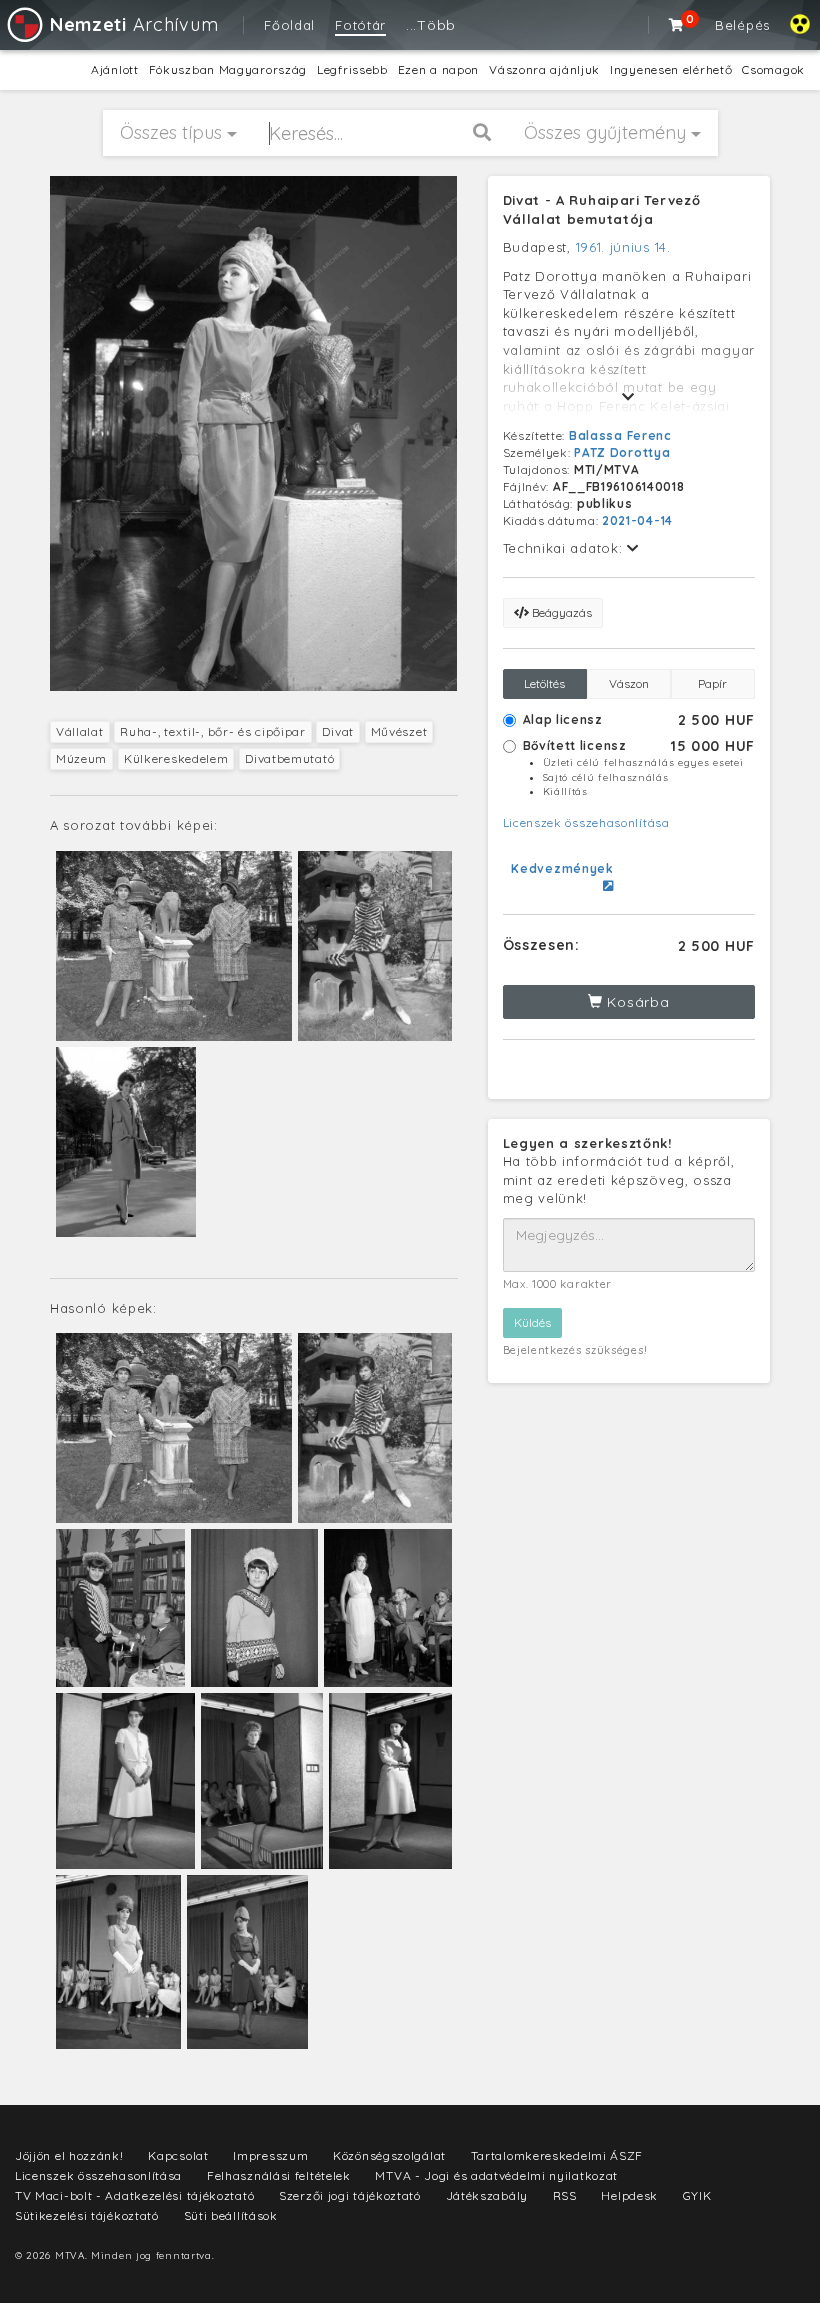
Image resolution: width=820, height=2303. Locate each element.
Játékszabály (487, 2195)
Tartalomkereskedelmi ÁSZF (557, 2155)
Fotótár (360, 25)
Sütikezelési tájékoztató (87, 2215)
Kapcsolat (178, 2155)
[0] (677, 25)
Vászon (629, 683)
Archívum (134, 24)
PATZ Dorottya (622, 452)
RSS (565, 2195)
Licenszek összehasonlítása (586, 822)
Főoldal (289, 25)
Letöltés (544, 683)
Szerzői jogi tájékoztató (350, 2195)
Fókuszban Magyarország (228, 69)
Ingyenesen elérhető (671, 69)
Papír (712, 683)
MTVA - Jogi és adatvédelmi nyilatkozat (496, 2175)
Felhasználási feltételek (279, 2175)
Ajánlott (115, 69)
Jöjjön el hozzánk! (69, 2155)
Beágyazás (560, 612)
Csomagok (773, 69)
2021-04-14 (637, 520)
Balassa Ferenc (620, 435)
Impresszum (270, 2155)
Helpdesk (629, 2195)
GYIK (697, 2195)
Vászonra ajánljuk (544, 69)
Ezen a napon (438, 69)
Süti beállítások (231, 2215)
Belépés (742, 25)
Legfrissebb (352, 69)
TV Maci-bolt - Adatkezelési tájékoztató (134, 2195)
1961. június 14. (623, 247)
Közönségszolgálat (389, 2155)
